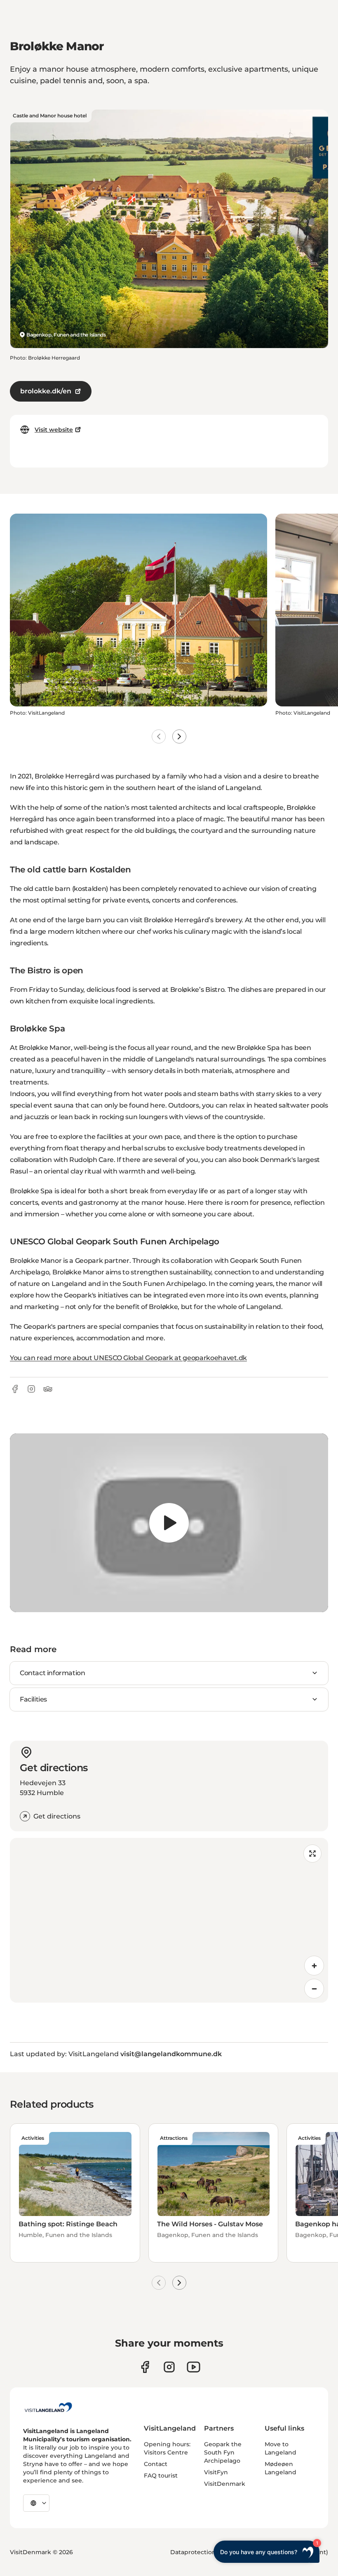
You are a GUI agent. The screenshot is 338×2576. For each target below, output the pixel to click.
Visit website (54, 430)
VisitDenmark (225, 2484)
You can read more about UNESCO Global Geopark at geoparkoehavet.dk (128, 1358)
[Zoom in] (314, 1966)
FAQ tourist (161, 2475)
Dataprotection (193, 2552)
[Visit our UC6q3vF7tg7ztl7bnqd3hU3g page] (194, 2367)
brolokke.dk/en (46, 391)
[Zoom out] (314, 1989)
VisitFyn (216, 2472)
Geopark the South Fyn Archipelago (223, 2452)
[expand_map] (312, 1854)
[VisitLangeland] (48, 2407)
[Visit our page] (145, 2367)
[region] (169, 1523)
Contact (156, 2464)
